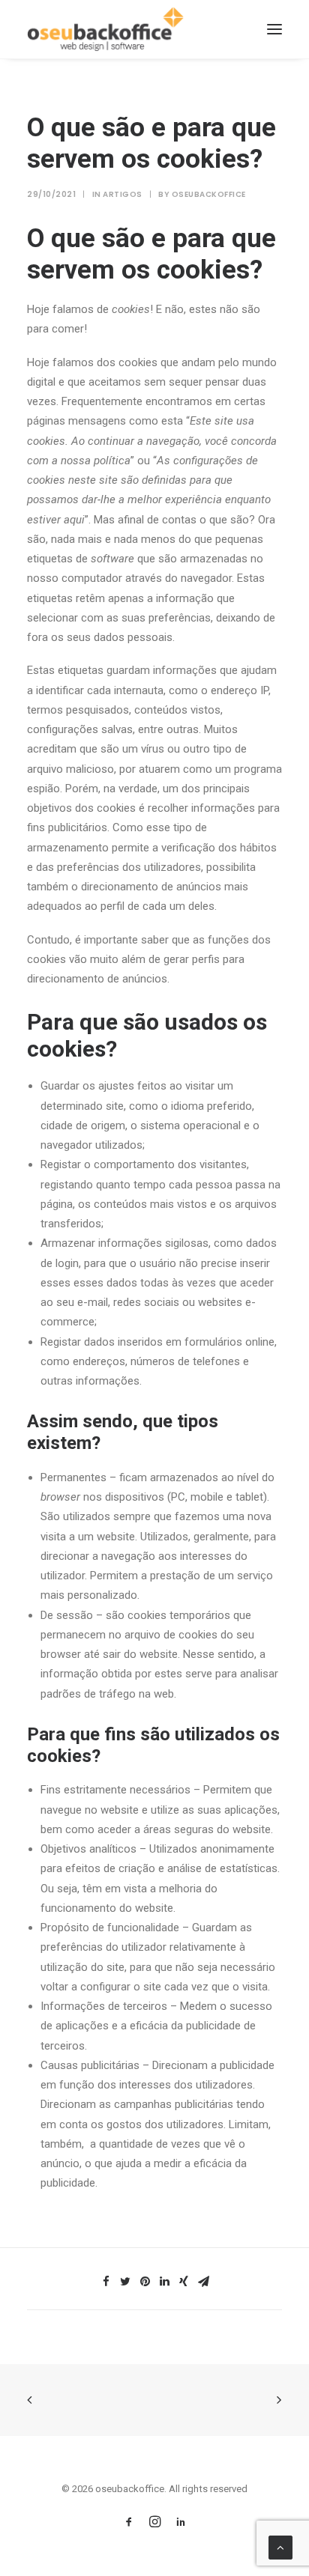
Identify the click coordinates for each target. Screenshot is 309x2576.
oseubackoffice (209, 194)
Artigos (123, 194)
